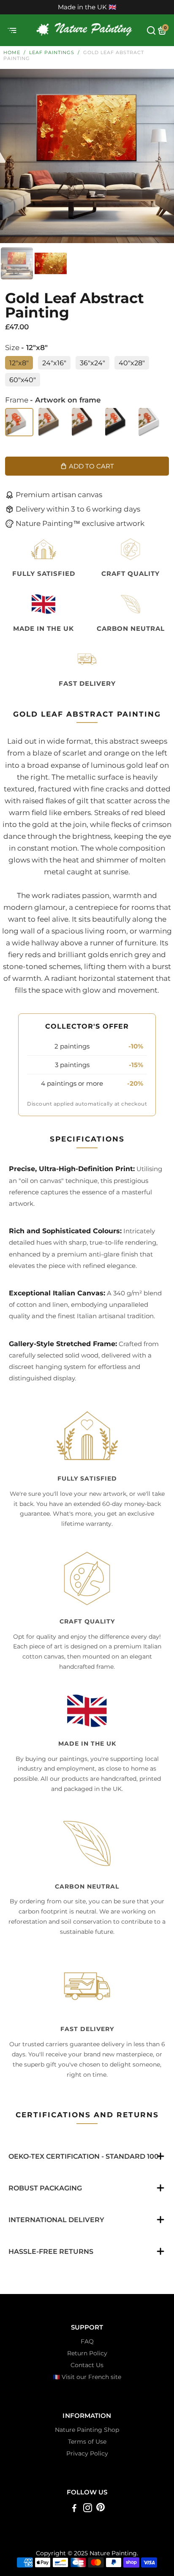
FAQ (87, 2341)
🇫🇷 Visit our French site (87, 2377)
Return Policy (87, 2353)
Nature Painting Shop (87, 2430)
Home (12, 52)
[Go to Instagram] (88, 2509)
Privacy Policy (87, 2453)
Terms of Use (87, 2442)
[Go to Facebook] (74, 2509)
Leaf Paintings (52, 52)
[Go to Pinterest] (101, 2509)
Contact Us (87, 2365)
